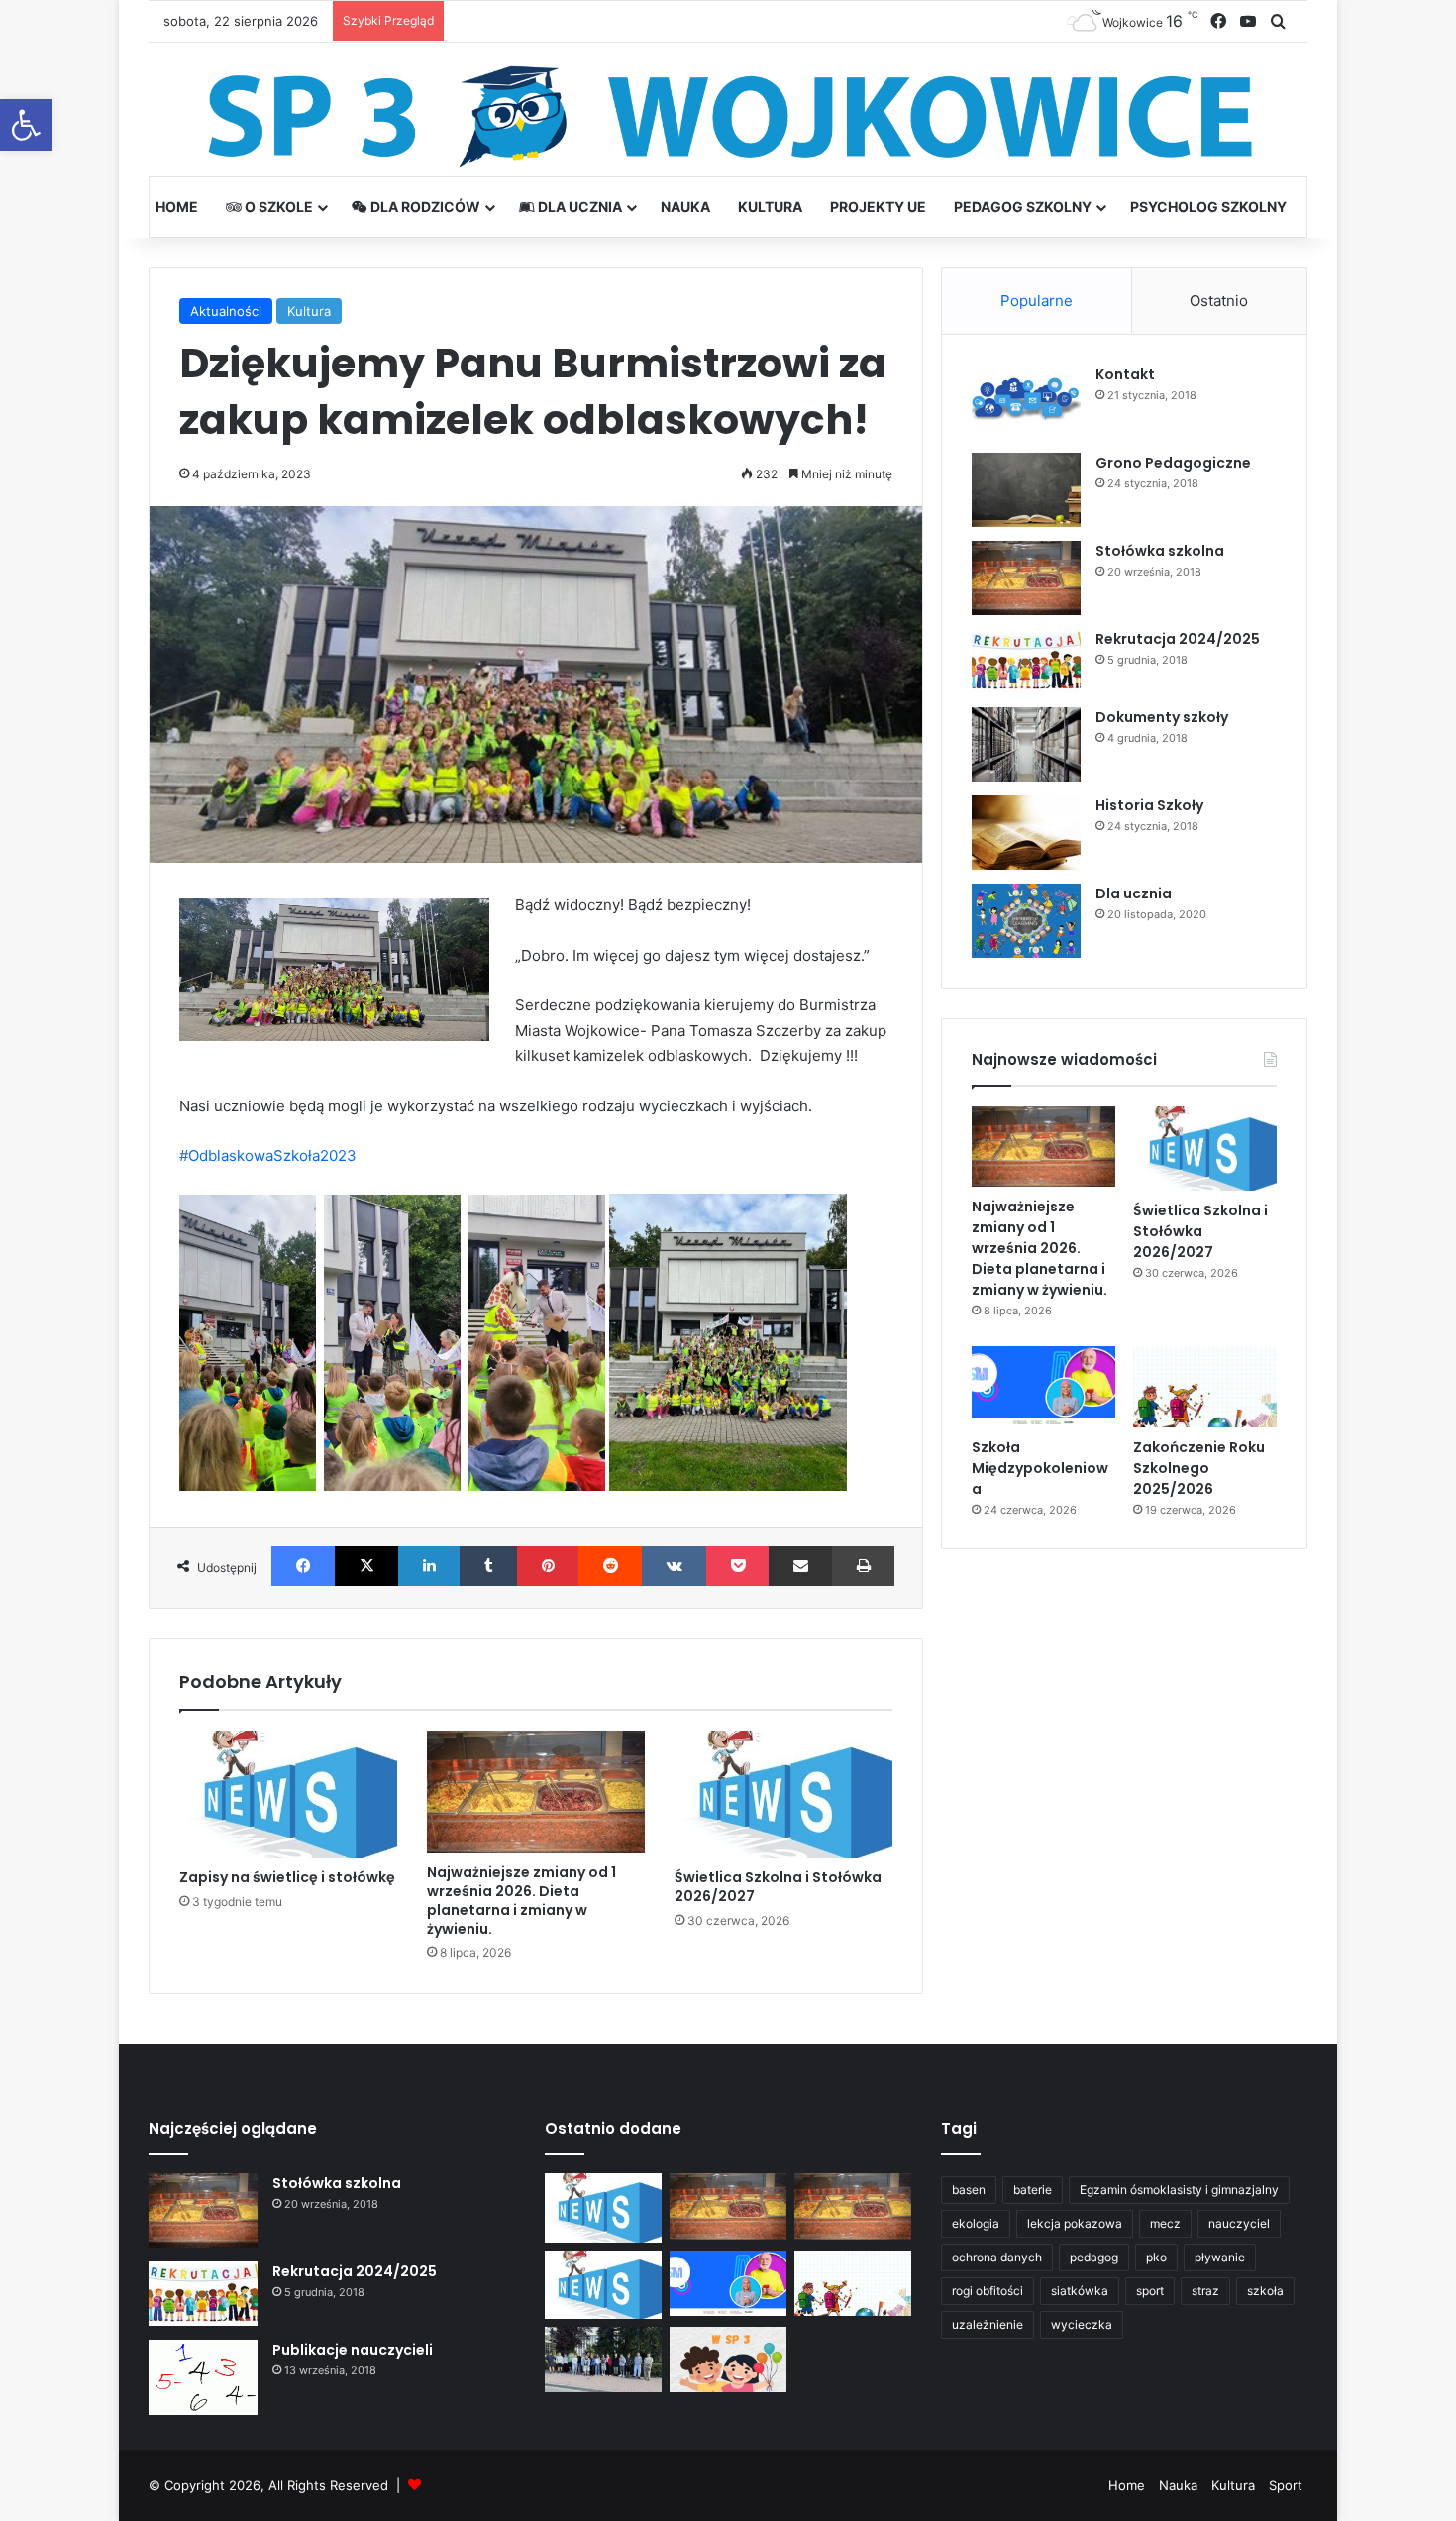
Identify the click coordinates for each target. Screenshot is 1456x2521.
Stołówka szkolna (1160, 551)
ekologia (976, 2223)
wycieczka (1082, 2324)
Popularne (1037, 301)
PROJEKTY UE (878, 207)
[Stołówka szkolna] (1026, 578)
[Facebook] (303, 1566)
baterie (1033, 2190)
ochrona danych (997, 2257)
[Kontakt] (1026, 402)
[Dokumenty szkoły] (1026, 744)
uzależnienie (988, 2324)
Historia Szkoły (1149, 805)
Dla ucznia (578, 207)
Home (177, 207)
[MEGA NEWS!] (728, 2360)
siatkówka (1080, 2291)
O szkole (277, 207)
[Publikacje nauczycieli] (203, 2377)
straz (1205, 2291)
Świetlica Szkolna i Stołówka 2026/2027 (778, 1887)
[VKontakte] (674, 1566)
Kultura (770, 207)
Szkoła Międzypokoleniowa (1040, 1468)
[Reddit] (610, 1566)
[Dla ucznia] (1026, 921)
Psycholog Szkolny (1208, 207)
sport (1150, 2291)
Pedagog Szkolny (1023, 207)
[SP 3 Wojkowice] (728, 117)
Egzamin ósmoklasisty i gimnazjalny (1179, 2190)
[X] (366, 1566)
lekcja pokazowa (1075, 2223)
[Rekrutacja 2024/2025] (1026, 661)
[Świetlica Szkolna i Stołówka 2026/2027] (783, 1794)
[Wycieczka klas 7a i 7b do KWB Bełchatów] (603, 2360)
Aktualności (226, 311)
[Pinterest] (548, 1566)
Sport (1286, 2485)
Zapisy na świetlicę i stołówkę (287, 1877)
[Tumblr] (488, 1566)
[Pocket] (737, 1566)
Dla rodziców (424, 207)
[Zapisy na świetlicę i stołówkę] (288, 1794)
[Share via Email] (800, 1566)
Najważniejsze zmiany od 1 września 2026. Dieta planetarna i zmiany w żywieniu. (521, 1900)
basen (969, 2190)
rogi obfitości (988, 2291)
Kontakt (1125, 374)
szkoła (1265, 2291)
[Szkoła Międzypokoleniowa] (1043, 1387)
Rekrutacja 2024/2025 (1178, 639)
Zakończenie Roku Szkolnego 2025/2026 (1199, 1468)
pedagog (1094, 2257)
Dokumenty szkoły (1162, 717)
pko (1156, 2257)
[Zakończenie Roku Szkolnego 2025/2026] (1205, 1387)
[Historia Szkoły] (1026, 833)
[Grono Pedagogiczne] (1026, 490)
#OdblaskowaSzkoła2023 (268, 1155)
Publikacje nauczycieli (353, 2350)
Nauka (685, 207)
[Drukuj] (863, 1566)
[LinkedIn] (429, 1566)
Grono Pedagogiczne (1173, 463)
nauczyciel (1239, 2223)
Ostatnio (1219, 301)
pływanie (1220, 2257)
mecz (1165, 2223)
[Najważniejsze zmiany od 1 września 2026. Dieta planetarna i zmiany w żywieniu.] (536, 1792)
